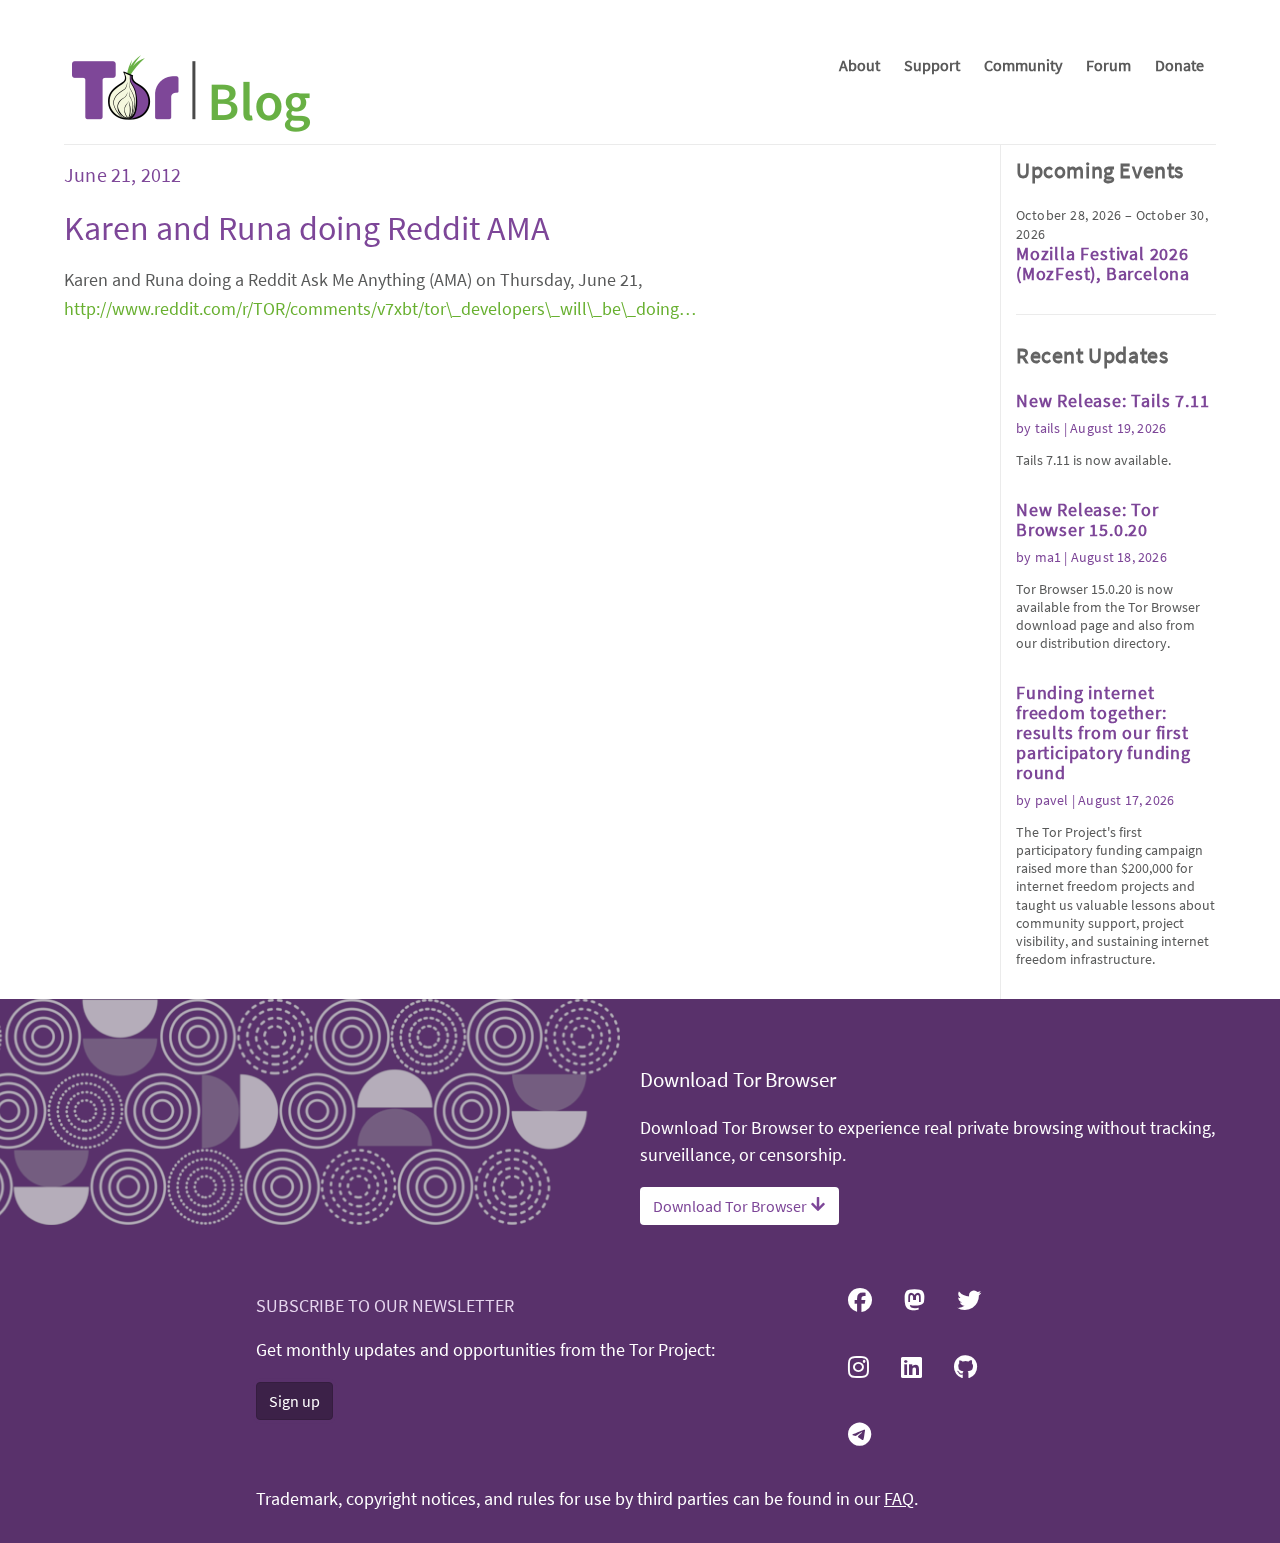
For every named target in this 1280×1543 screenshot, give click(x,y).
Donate (1179, 65)
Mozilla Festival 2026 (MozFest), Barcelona (1103, 263)
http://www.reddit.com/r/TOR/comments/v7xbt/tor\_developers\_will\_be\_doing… (380, 308)
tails (1048, 428)
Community (1023, 65)
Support (932, 65)
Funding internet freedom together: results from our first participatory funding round (1103, 732)
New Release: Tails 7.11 (1112, 400)
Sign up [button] (294, 1401)
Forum (1108, 65)
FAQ (899, 1499)
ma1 (1048, 557)
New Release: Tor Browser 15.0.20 (1087, 519)
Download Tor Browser (731, 1206)
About (859, 65)
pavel (1052, 800)
